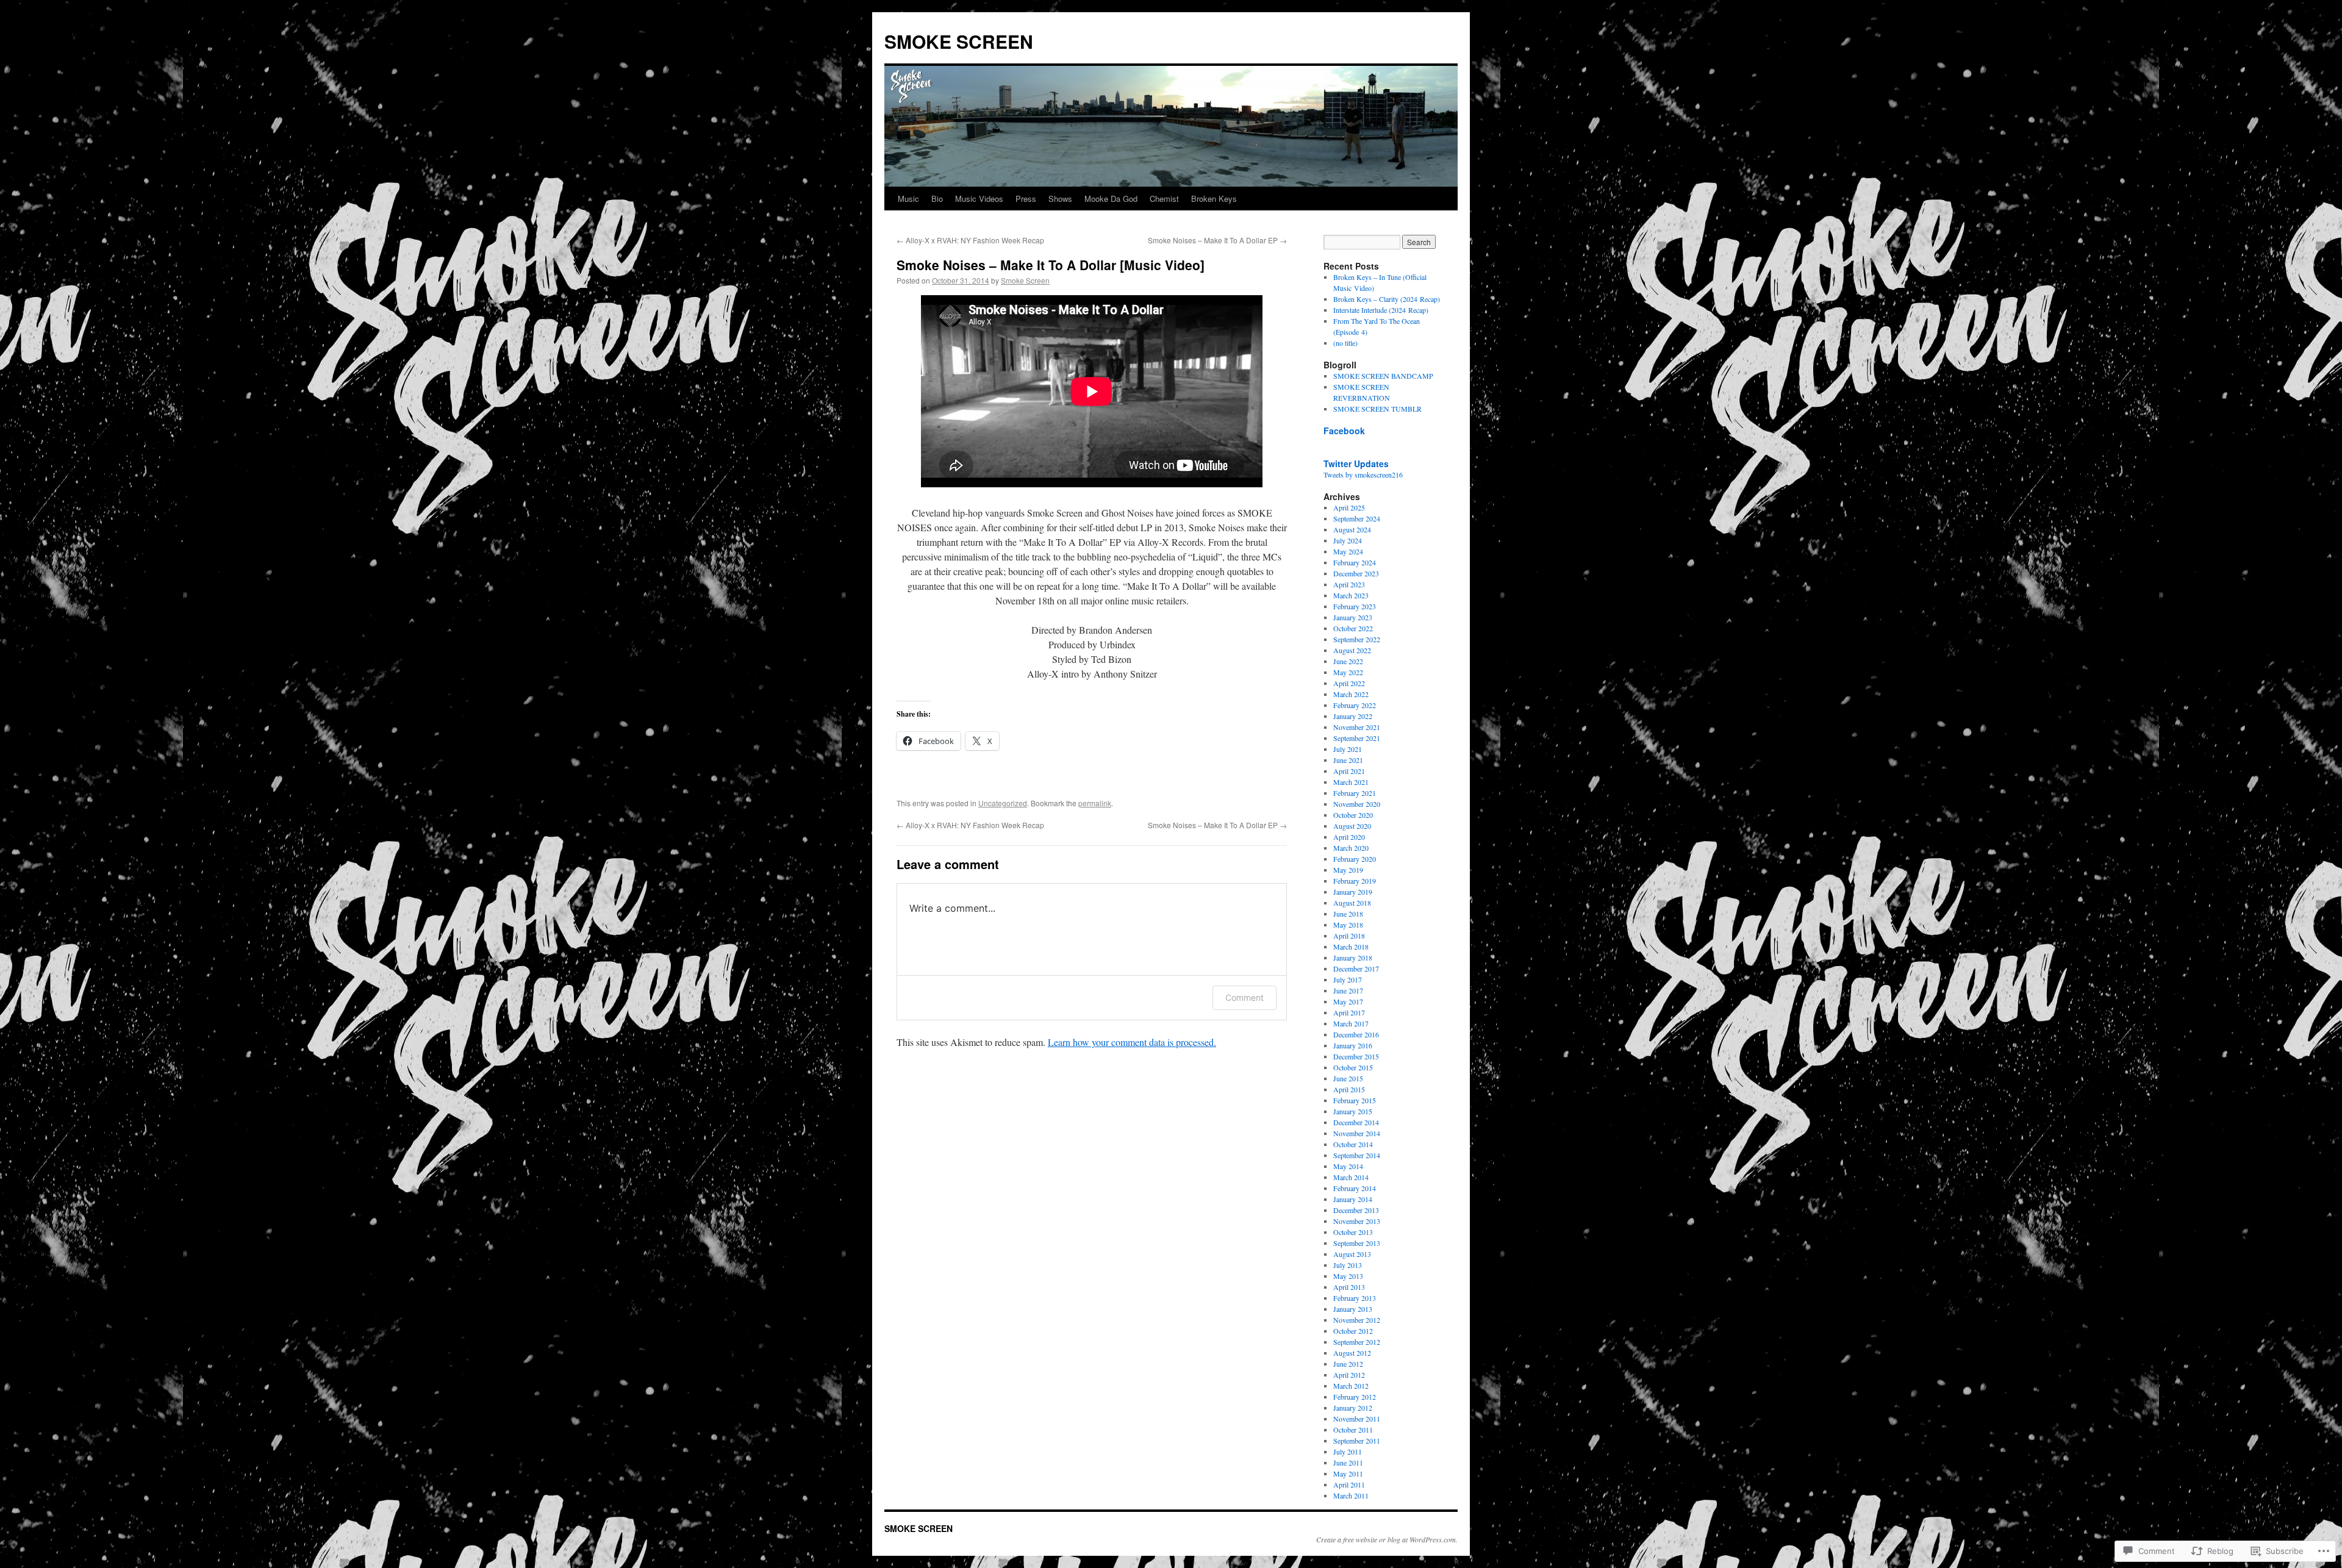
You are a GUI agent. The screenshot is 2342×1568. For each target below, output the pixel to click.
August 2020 (1352, 826)
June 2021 (1348, 760)
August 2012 (1352, 1353)
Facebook (1344, 431)
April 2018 (1349, 936)
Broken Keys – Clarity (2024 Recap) (1387, 299)
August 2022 (1352, 650)
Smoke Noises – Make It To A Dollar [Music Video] (1051, 265)
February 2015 (1355, 1100)
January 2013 (1353, 1309)
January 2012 (1353, 1408)
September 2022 (1357, 639)
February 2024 (1355, 562)
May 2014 (1348, 1166)
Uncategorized (1003, 803)
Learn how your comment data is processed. (1132, 1042)
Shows (1060, 199)
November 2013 (1357, 1221)
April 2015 (1349, 1089)
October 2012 (1353, 1331)
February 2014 (1355, 1188)
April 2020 (1349, 837)
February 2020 (1355, 859)
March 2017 (1351, 1023)
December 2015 (1356, 1056)
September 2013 (1357, 1243)
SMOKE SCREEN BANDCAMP (1383, 376)
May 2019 (1348, 870)
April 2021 (1349, 771)
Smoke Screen (1025, 280)
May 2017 (1348, 1001)
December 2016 (1356, 1034)
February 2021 (1355, 793)
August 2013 (1352, 1254)
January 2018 (1353, 958)
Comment (1244, 997)
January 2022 (1353, 716)
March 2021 (1351, 782)
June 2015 (1348, 1078)
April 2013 (1349, 1287)
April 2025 (1349, 507)
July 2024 (1348, 540)
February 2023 (1355, 606)
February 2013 (1355, 1298)
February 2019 (1355, 881)
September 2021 (1357, 738)
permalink (1095, 803)
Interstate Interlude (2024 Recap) (1381, 310)
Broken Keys (1214, 199)
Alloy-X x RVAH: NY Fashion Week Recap (970, 240)
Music (908, 199)
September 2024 (1357, 518)
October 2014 (1353, 1144)
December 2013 (1356, 1210)
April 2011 (1349, 1484)
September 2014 (1357, 1155)
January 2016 (1353, 1045)
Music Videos (979, 199)
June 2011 (1348, 1462)
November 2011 (1357, 1419)
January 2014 (1353, 1199)
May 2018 (1348, 925)
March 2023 (1351, 595)
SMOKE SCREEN (959, 41)
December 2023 (1356, 573)
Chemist (1164, 199)
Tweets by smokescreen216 (1363, 474)
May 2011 (1348, 1473)
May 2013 (1348, 1276)
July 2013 (1348, 1265)
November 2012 (1357, 1320)
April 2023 (1349, 584)
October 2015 (1353, 1067)
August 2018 (1352, 903)
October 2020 (1353, 815)
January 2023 (1353, 617)
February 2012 (1355, 1397)
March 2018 (1351, 947)
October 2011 (1353, 1430)
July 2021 (1348, 749)
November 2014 (1357, 1133)
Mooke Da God (1111, 199)
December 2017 (1356, 968)
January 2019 (1353, 892)
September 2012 (1357, 1342)
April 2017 (1349, 1012)
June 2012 (1348, 1364)
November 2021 (1357, 727)
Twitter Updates (1356, 464)
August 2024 (1352, 529)
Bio (937, 199)
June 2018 (1348, 914)
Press (1026, 199)
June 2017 (1348, 990)
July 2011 (1348, 1452)
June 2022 (1348, 661)
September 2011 (1357, 1441)
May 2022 (1348, 672)
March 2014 (1351, 1177)
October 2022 (1353, 628)
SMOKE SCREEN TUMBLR (1377, 409)
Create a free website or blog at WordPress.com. (1387, 1539)
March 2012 (1351, 1386)
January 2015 (1353, 1111)
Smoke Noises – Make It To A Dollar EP (1217, 240)
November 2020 (1357, 804)
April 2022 (1349, 683)
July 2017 (1348, 979)
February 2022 (1355, 705)
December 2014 (1356, 1122)
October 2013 (1353, 1232)
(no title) (1345, 343)
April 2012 (1349, 1375)
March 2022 (1351, 694)
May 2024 (1348, 551)
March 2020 (1351, 848)
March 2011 (1351, 1495)
